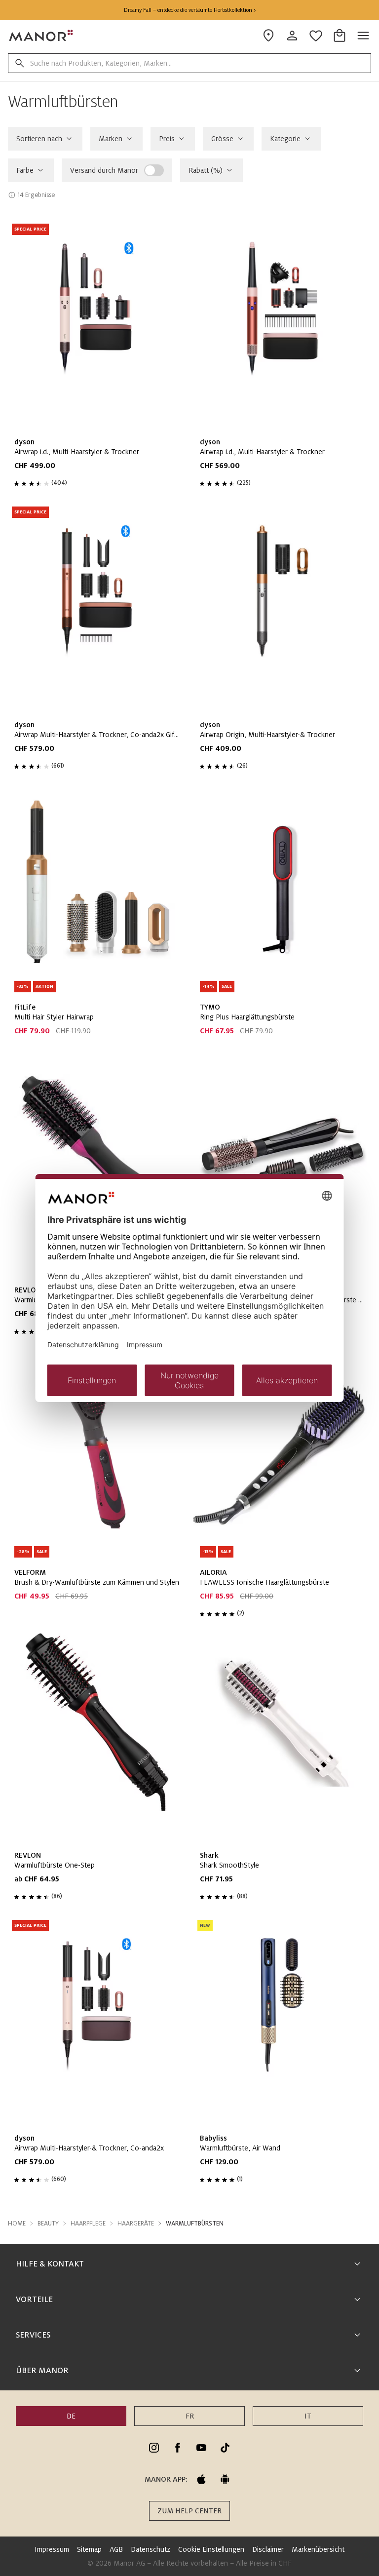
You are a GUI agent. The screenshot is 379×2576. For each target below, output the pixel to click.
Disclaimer (268, 2549)
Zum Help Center (189, 2511)
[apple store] (201, 2479)
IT (308, 2416)
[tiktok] (225, 2448)
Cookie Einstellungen (211, 2549)
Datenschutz (151, 2549)
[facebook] (178, 2448)
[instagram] (154, 2448)
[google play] (225, 2479)
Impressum (52, 2549)
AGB (116, 2549)
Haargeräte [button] (136, 2224)
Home (17, 2224)
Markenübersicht (318, 2549)
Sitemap (89, 2549)
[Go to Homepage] (41, 36)
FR (190, 2416)
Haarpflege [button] (88, 2224)
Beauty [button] (48, 2224)
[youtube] (201, 2448)
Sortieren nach (39, 139)
